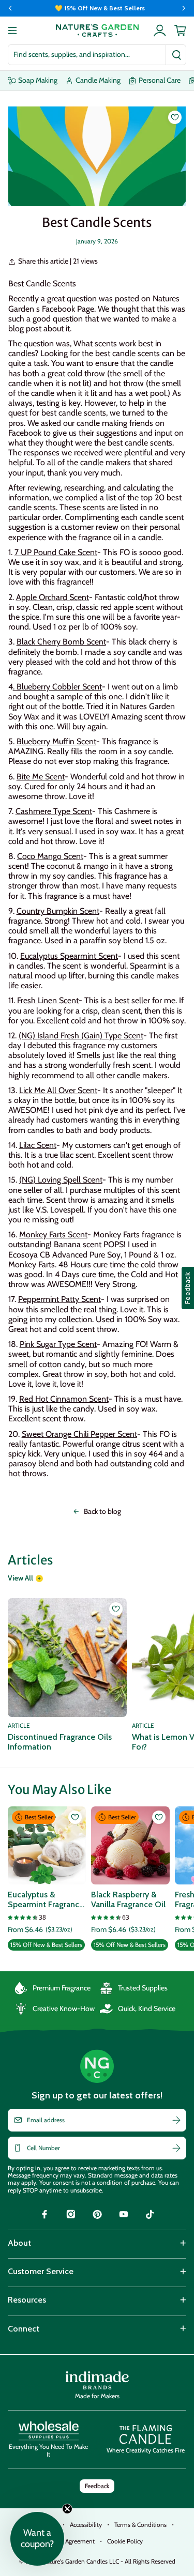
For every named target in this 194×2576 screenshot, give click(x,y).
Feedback (97, 2486)
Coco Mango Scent (50, 856)
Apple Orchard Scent (53, 597)
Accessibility (86, 2525)
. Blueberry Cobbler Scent (57, 687)
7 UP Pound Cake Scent (56, 552)
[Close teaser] (67, 2509)
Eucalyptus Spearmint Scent (69, 956)
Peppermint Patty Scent (59, 1299)
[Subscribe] (176, 2120)
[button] (37, 2539)
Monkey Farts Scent (53, 1235)
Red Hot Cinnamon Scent (64, 1399)
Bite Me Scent (41, 777)
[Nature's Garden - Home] (97, 30)
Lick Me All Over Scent (58, 1090)
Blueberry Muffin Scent (56, 741)
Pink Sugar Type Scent (58, 1344)
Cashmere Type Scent (54, 811)
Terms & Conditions (140, 2525)
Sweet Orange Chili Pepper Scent (79, 1434)
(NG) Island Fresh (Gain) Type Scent (81, 1036)
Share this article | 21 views (58, 261)
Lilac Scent (38, 1145)
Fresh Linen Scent (48, 1000)
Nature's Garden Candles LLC (109, 2561)
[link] (44, 2216)
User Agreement (73, 2541)
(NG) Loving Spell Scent (61, 1180)
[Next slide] (184, 8)
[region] (97, 8)
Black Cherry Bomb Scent (61, 642)
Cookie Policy (125, 2541)
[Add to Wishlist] (175, 117)
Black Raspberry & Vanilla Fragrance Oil (128, 1899)
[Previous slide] (10, 8)
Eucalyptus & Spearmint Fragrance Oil (46, 1899)
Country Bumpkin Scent (58, 911)
